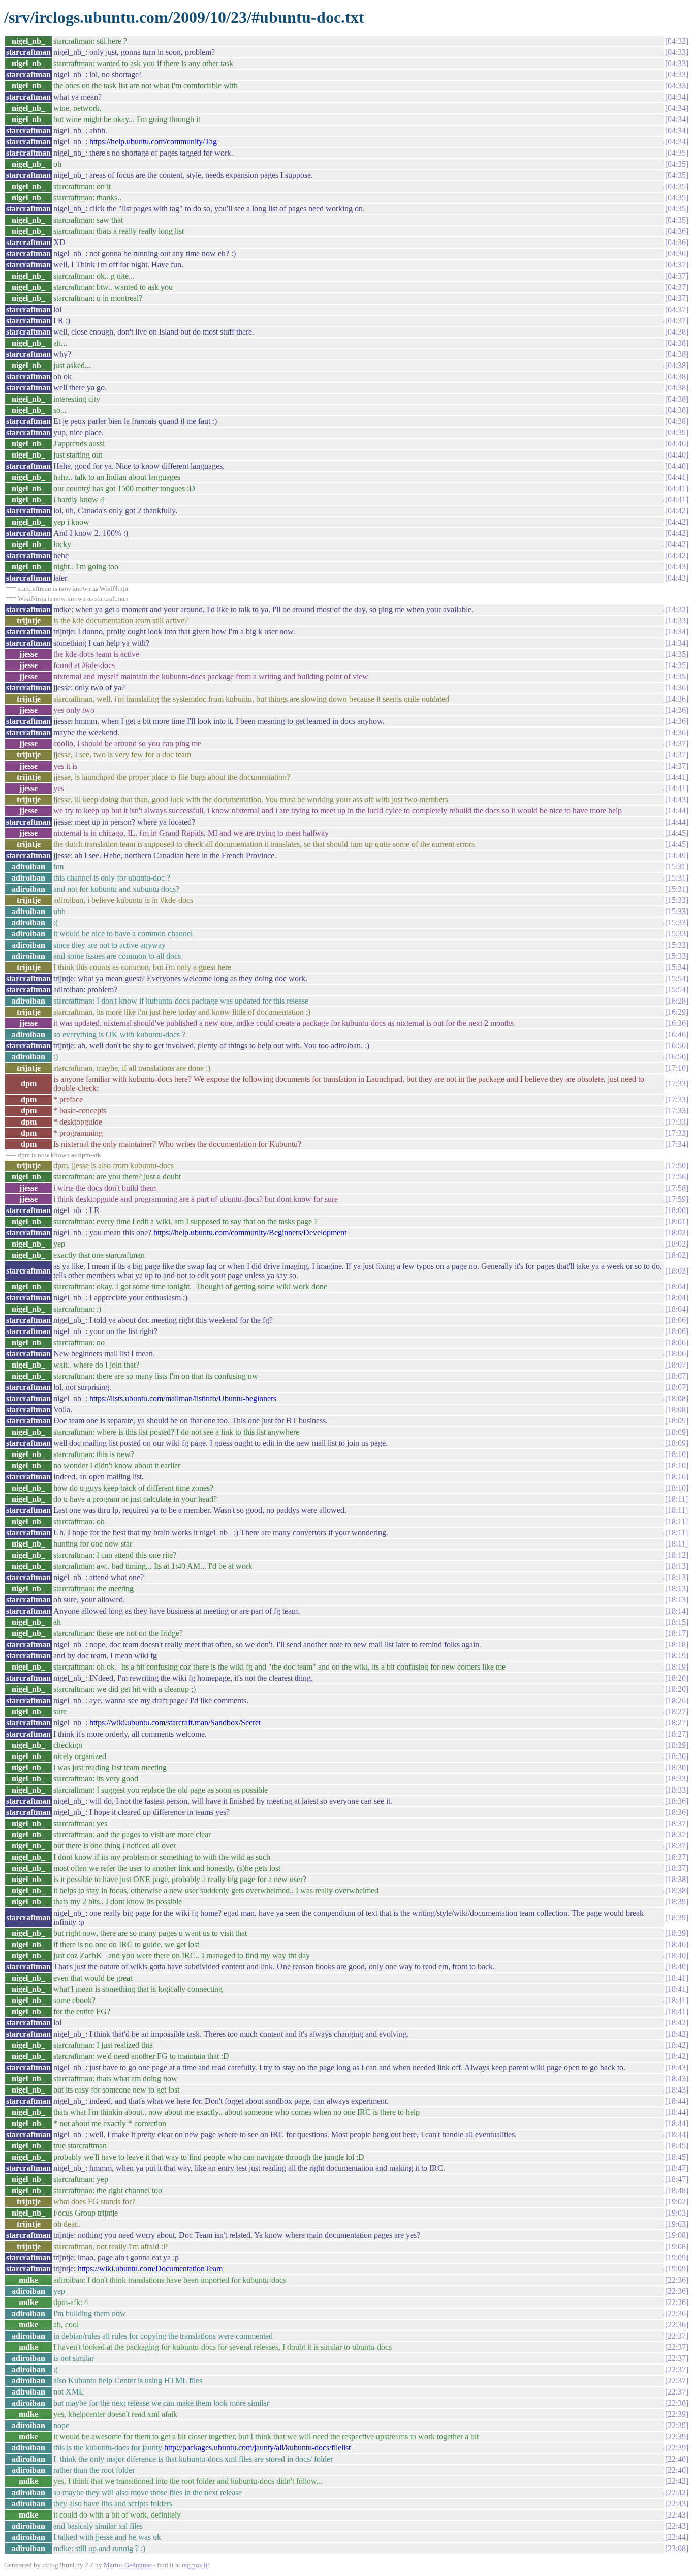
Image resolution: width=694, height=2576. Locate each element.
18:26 (677, 1700)
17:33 (677, 1084)
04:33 (677, 52)
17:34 (677, 1144)
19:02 (677, 2202)
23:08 (677, 2548)
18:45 (677, 2146)
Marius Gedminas (128, 2565)
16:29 (677, 1012)
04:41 (677, 477)
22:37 (677, 2336)
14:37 (677, 744)
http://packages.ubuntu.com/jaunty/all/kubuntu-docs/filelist (257, 2448)
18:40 (677, 1944)
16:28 (677, 1001)
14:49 (677, 855)
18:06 (677, 1320)
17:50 (677, 1165)
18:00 (677, 1210)
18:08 (677, 1398)
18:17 (677, 1633)
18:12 (677, 1555)
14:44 (677, 811)
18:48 (677, 2190)
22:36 (677, 2280)
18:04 (677, 1286)
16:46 (677, 1034)
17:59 (677, 1199)
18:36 (677, 1801)
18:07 (677, 1365)
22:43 (677, 2504)
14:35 (677, 654)
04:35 (677, 153)
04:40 (677, 444)
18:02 (677, 1233)
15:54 (677, 978)
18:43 (677, 2067)
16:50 (677, 1045)
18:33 (677, 1779)
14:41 (677, 777)
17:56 (677, 1177)
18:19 (677, 1656)
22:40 (677, 2459)
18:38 (677, 1879)
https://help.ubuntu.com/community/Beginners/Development (250, 1233)
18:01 (677, 1221)
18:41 (677, 1978)
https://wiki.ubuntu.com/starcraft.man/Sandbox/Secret (175, 1723)
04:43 (677, 567)
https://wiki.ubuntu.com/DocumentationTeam (150, 2269)
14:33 (677, 620)
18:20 (677, 1678)
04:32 (677, 41)
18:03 (677, 1271)
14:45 (677, 833)
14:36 (677, 688)
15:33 (677, 900)
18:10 (677, 1454)
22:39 (677, 2414)
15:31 (677, 867)
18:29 (677, 1745)
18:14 (677, 1611)
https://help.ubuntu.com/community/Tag (153, 142)
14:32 (677, 609)
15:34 (677, 967)
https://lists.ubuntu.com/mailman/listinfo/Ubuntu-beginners (183, 1398)
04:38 (677, 332)
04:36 (677, 231)
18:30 (677, 1756)
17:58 (677, 1188)
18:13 (677, 1566)
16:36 (677, 1023)
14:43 (677, 799)
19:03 (677, 2213)
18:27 (677, 1711)
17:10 (677, 1068)
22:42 (677, 2481)
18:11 (676, 1499)
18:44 (677, 2101)
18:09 (677, 1421)
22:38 (677, 2403)
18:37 (677, 1823)
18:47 (677, 2168)
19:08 (677, 2235)
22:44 (677, 2537)
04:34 (677, 97)
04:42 (677, 511)
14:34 (677, 632)
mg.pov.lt (195, 2565)
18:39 (677, 1902)
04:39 (677, 432)
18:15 (677, 1622)
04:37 (677, 265)
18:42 (677, 2023)
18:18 (677, 1644)
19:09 (677, 2257)
